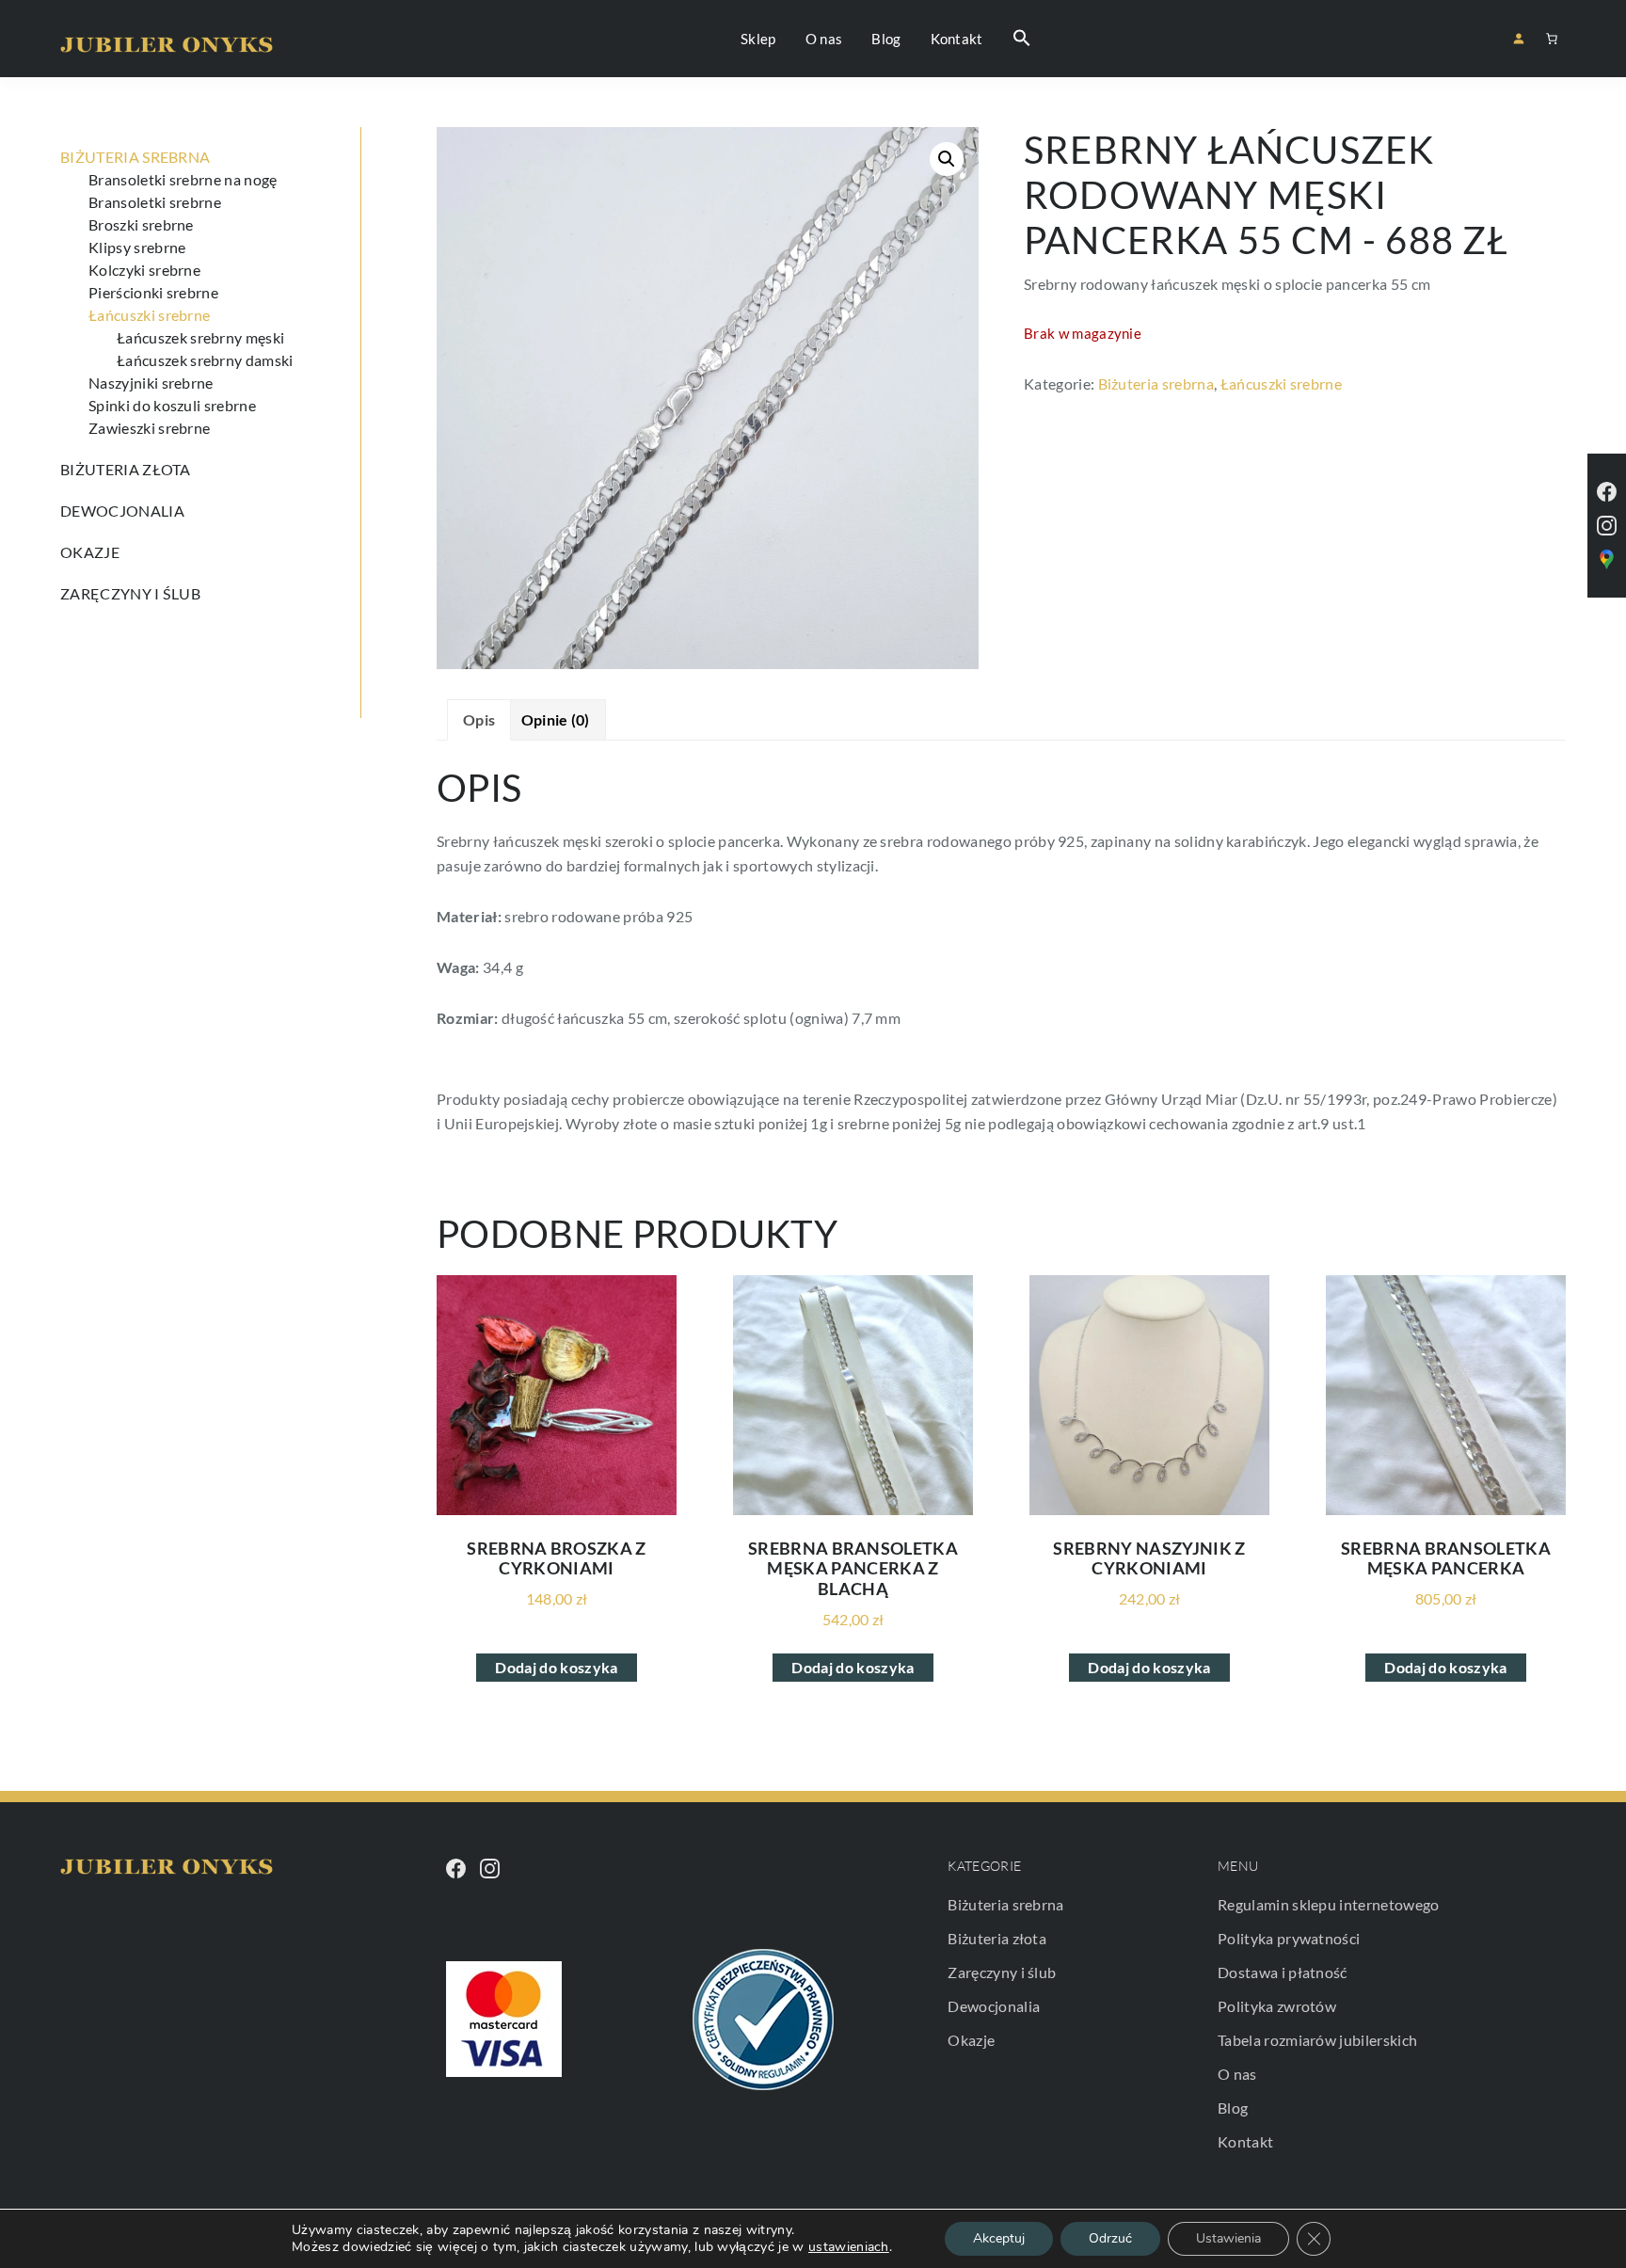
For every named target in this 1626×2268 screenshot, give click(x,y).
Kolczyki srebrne (144, 270)
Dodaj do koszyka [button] (556, 1667)
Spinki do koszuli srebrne (172, 405)
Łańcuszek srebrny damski (205, 360)
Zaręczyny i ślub (130, 593)
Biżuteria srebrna (1156, 383)
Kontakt (1245, 2141)
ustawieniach (849, 2247)
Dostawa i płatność (1283, 1972)
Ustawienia (1228, 2238)
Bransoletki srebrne (155, 202)
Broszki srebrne (141, 224)
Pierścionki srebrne (153, 292)
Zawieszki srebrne (149, 428)
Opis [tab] (479, 719)
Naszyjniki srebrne (151, 383)
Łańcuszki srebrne (1281, 383)
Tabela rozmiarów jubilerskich (1317, 2040)
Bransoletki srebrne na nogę (183, 179)
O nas (1237, 2074)
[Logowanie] (1518, 38)
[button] (1022, 39)
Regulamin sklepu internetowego (1329, 1904)
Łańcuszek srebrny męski (200, 337)
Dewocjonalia (122, 511)
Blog (1233, 2108)
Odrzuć (1110, 2238)
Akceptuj (999, 2238)
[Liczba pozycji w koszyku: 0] (1552, 39)
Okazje (90, 552)
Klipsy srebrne (137, 247)
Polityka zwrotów (1277, 2006)
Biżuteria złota (126, 469)
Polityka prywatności (1289, 1938)
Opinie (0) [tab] (556, 719)
